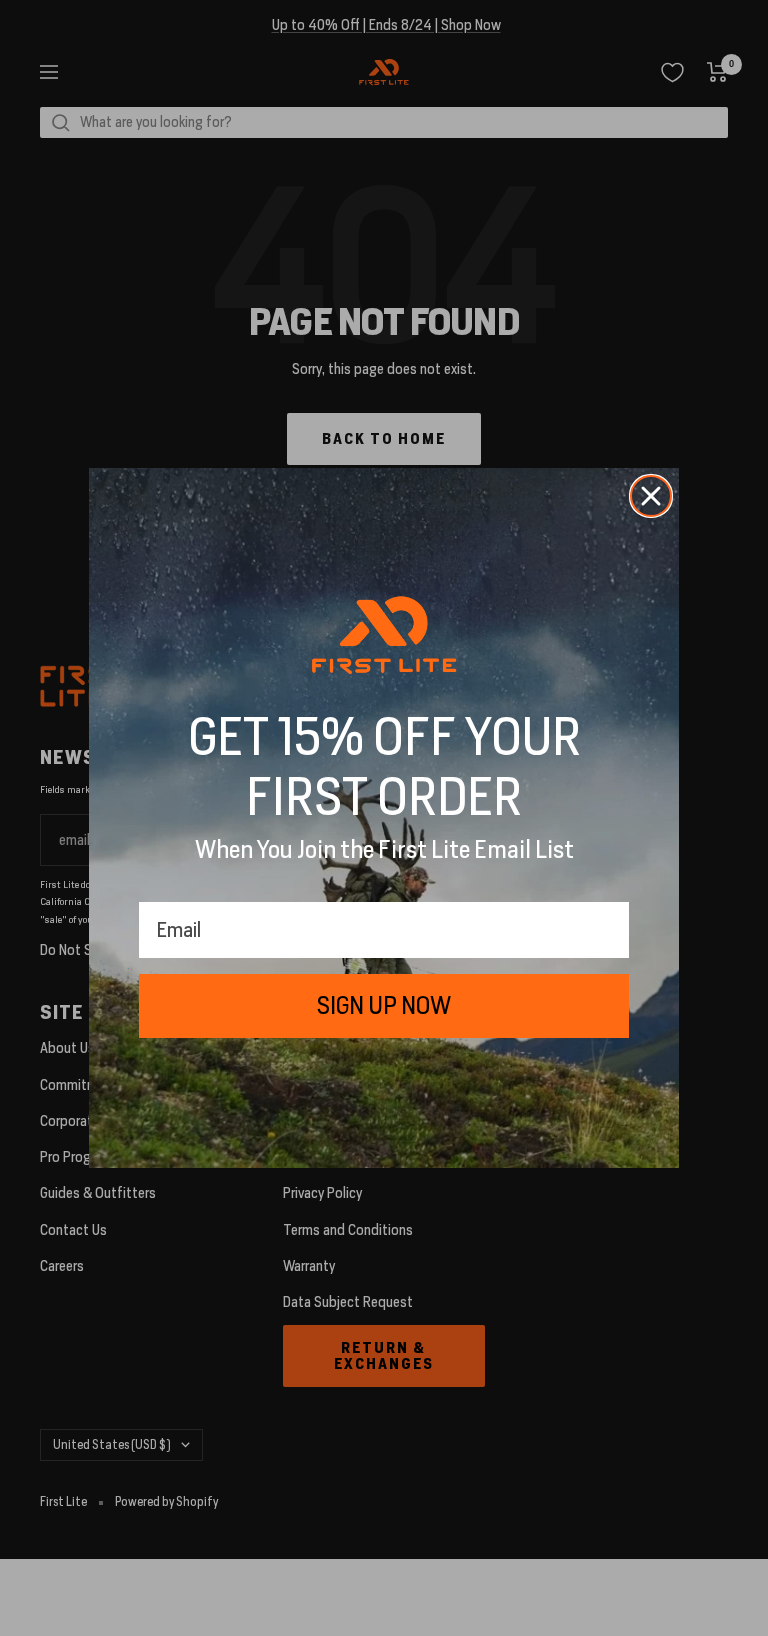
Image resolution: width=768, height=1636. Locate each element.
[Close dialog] (651, 496)
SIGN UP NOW (384, 1005)
